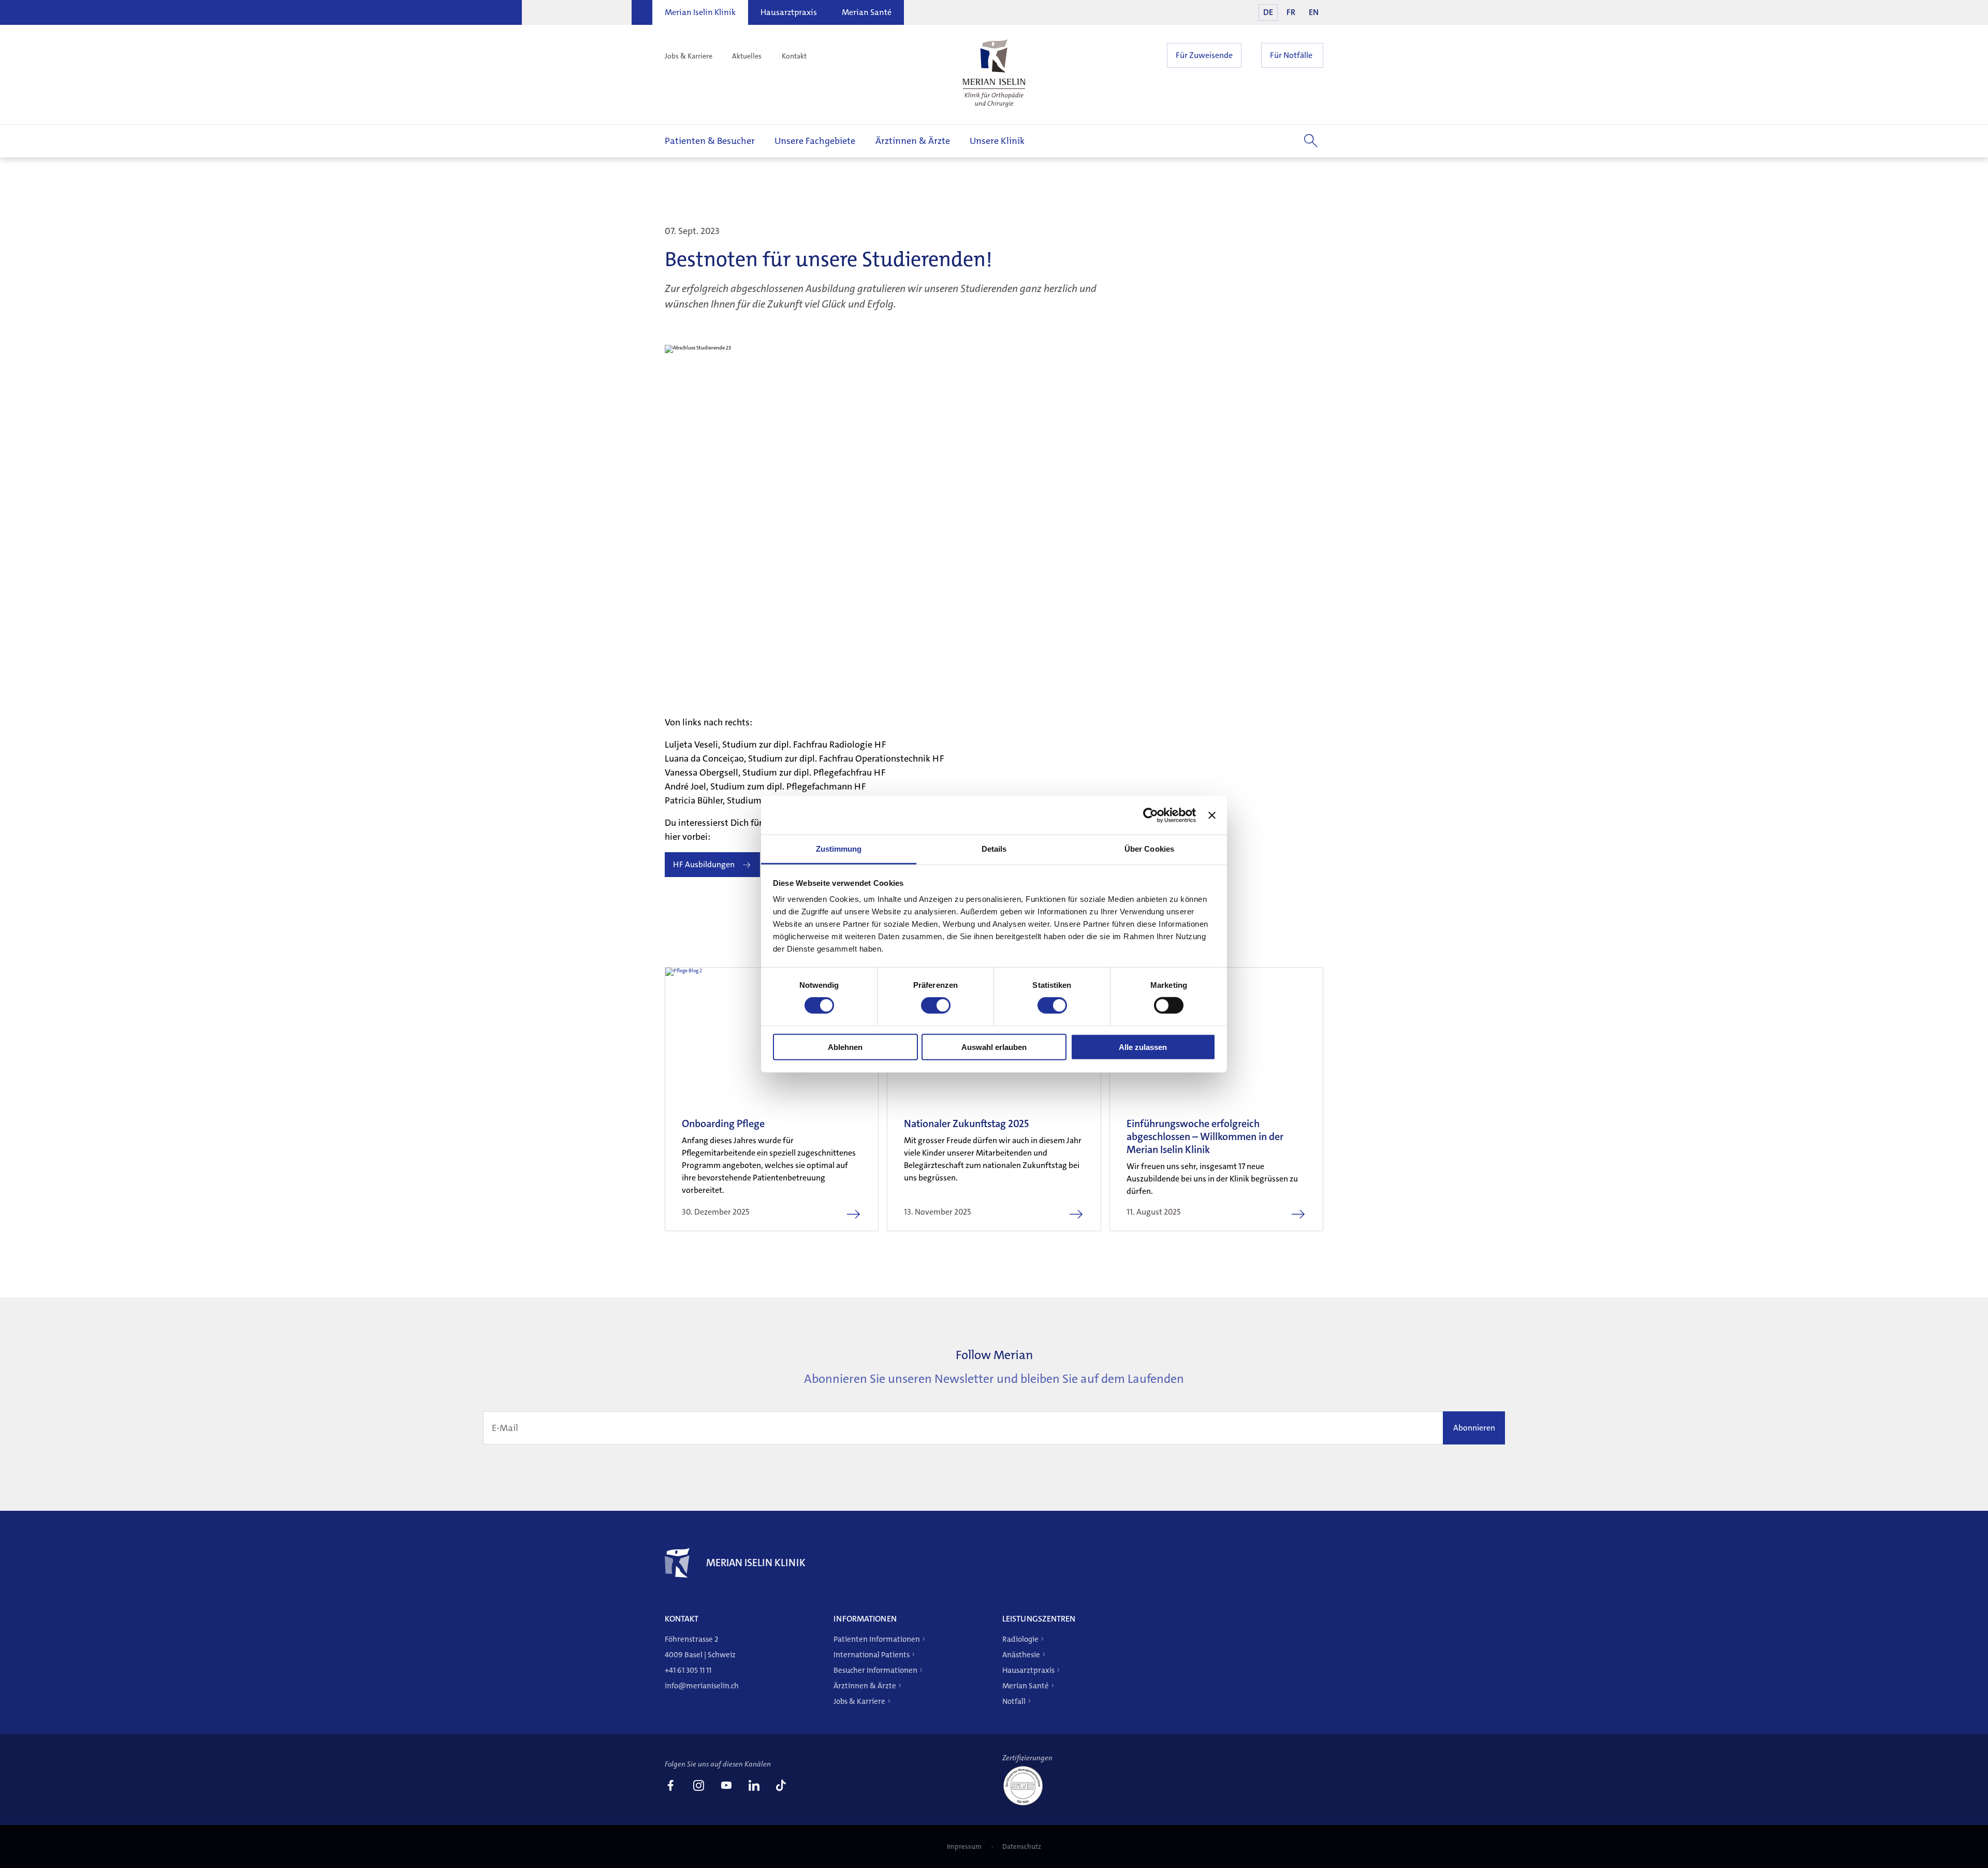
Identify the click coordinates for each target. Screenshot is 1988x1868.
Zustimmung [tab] (839, 849)
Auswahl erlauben (994, 1047)
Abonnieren (1474, 1428)
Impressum (965, 1847)
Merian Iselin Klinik (700, 12)
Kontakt (794, 56)
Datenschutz (1022, 1847)
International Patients (872, 1655)
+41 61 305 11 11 (688, 1670)
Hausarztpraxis (789, 12)
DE (1268, 12)
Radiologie (1020, 1639)
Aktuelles (747, 56)
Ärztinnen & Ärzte (913, 141)
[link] (670, 1787)
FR (1291, 12)
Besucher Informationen (875, 1670)
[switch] (936, 1005)
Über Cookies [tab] (1149, 849)
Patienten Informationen (877, 1639)
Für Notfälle (1291, 55)
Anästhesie (1021, 1655)
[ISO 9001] (1027, 1805)
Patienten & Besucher (710, 141)
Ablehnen (845, 1047)
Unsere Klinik (997, 141)
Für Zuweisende (1204, 55)
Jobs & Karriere (689, 56)
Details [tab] (994, 849)
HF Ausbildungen (704, 864)
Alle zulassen (1143, 1047)
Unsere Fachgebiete (815, 141)
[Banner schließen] (1212, 815)
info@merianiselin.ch (702, 1686)
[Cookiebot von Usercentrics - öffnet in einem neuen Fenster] (1151, 815)
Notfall (1014, 1701)
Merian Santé (867, 12)
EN (1314, 12)
